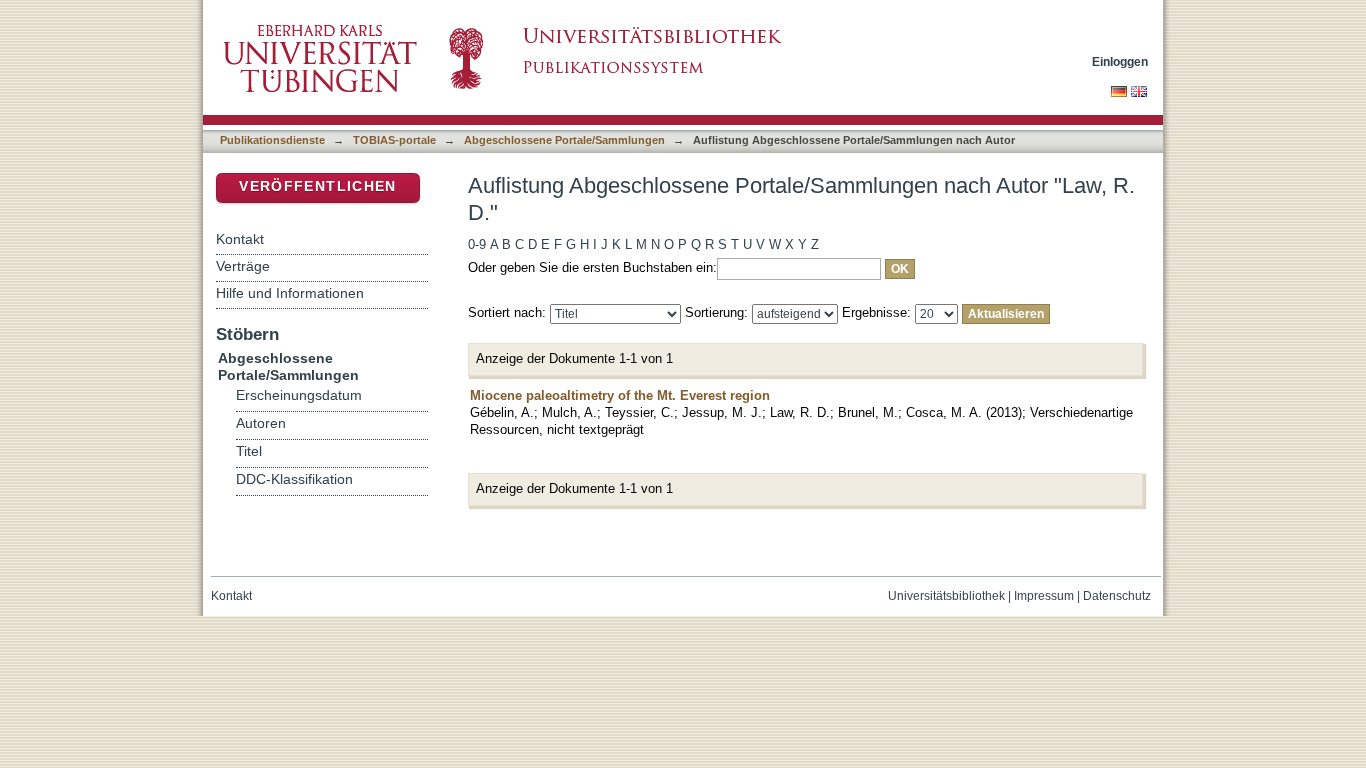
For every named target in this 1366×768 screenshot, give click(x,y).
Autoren (261, 423)
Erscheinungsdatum (299, 395)
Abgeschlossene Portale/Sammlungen (564, 140)
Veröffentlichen (317, 186)
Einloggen (1120, 61)
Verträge (243, 266)
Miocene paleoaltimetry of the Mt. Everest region (620, 395)
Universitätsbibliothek (946, 596)
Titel (249, 451)
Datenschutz (1117, 596)
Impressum (1044, 596)
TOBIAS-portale (394, 140)
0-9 (477, 244)
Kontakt (240, 239)
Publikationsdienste (272, 140)
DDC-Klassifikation (294, 479)
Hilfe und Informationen (290, 293)
